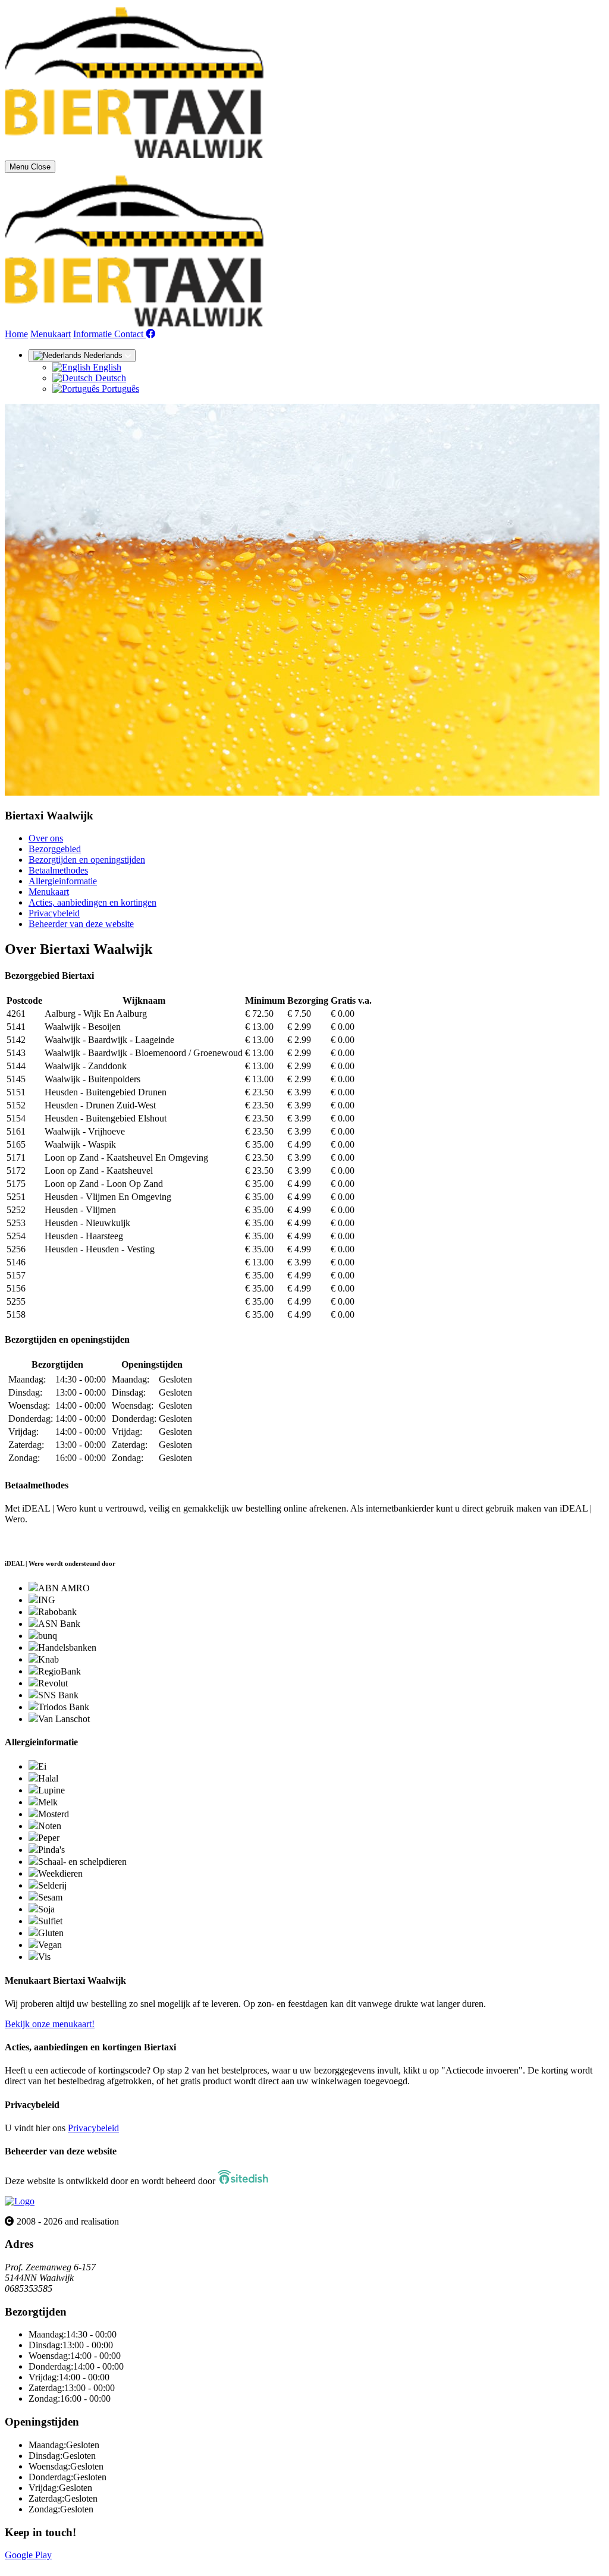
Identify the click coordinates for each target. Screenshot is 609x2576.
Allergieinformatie (63, 881)
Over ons (46, 838)
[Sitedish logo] (20, 2201)
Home (16, 334)
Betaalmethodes (58, 870)
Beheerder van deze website (81, 924)
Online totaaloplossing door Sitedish (73, 2566)
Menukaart (51, 334)
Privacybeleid (54, 913)
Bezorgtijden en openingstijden (87, 860)
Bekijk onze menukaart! (50, 2024)
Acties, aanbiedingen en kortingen (92, 902)
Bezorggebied (55, 849)
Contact (130, 334)
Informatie (94, 334)
